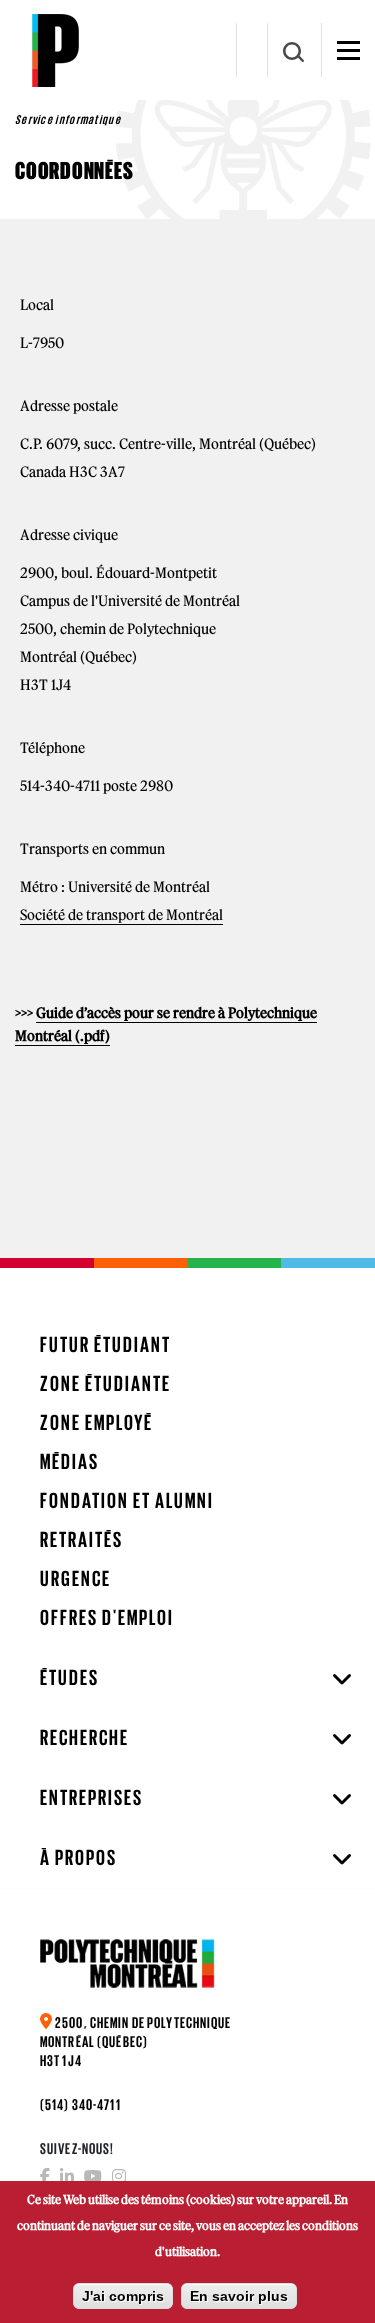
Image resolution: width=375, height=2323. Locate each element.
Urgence (75, 1578)
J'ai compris (123, 2296)
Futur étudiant (105, 1344)
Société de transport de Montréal (121, 915)
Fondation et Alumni (127, 1500)
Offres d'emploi (107, 1617)
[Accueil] (55, 50)
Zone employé (96, 1422)
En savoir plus (239, 2296)
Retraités (81, 1539)
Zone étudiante (105, 1383)
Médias (69, 1461)
